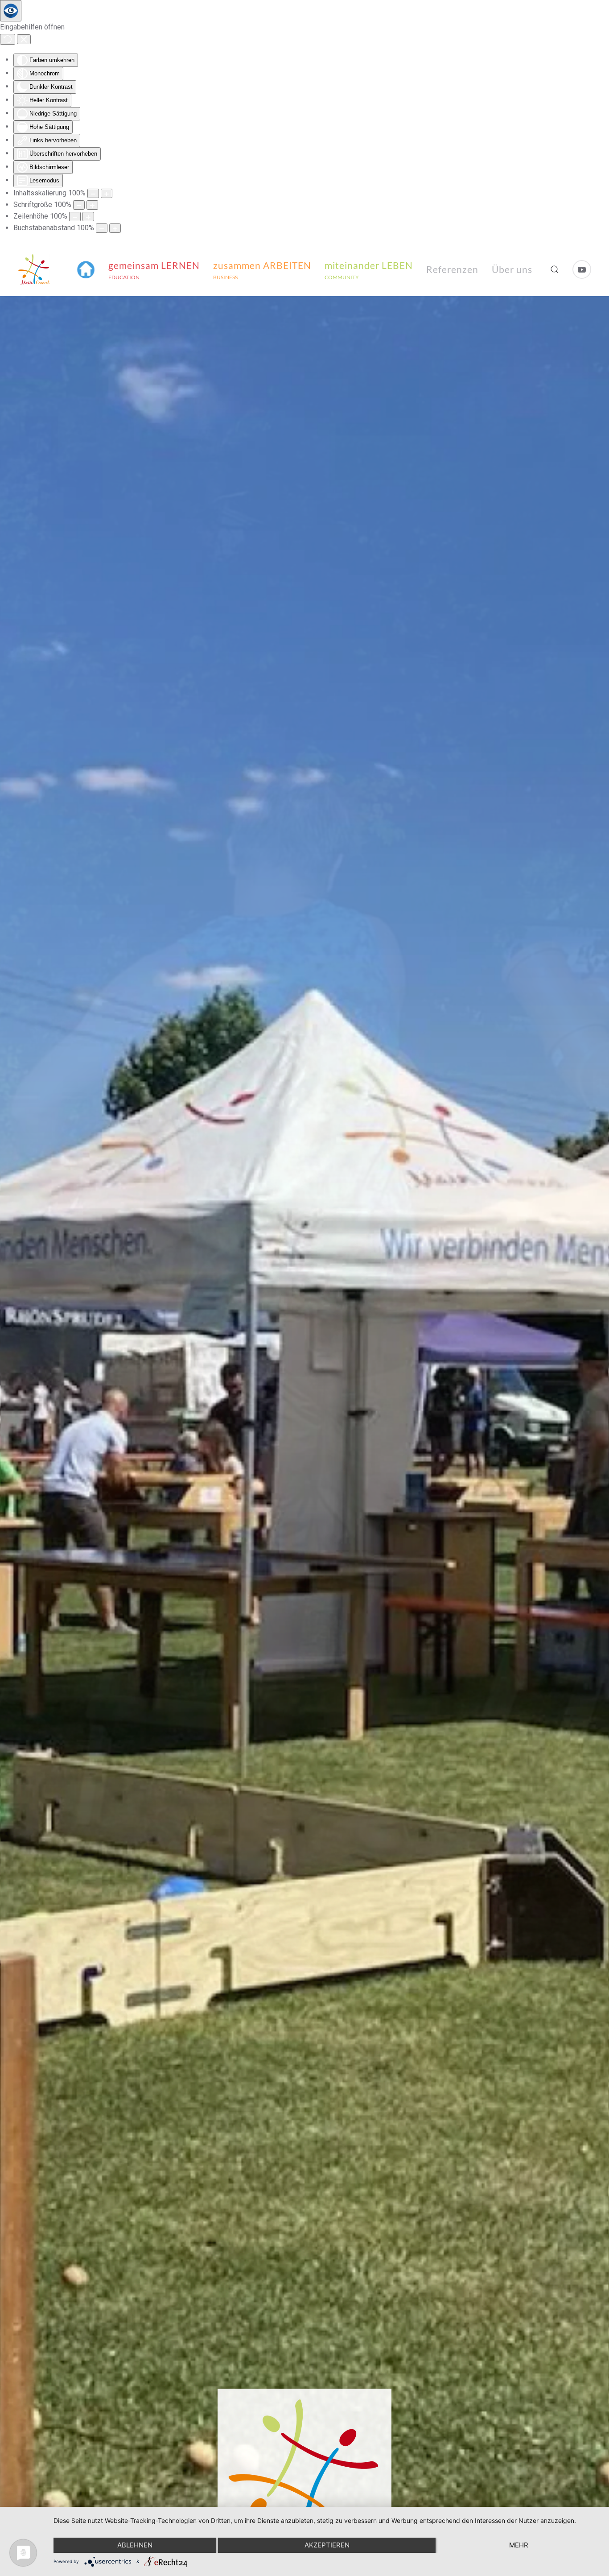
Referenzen (452, 269)
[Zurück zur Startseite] (34, 269)
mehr (519, 2545)
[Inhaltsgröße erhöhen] (107, 193)
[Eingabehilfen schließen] (24, 39)
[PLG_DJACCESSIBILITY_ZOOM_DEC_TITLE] (93, 193)
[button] (86, 269)
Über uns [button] (512, 269)
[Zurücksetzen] (8, 39)
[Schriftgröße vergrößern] (92, 205)
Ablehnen (135, 2545)
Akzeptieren (327, 2545)
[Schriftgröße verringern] (79, 205)
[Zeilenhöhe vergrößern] (88, 217)
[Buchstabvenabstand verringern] (102, 228)
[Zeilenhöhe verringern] (75, 217)
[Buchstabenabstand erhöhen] (115, 228)
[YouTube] (582, 269)
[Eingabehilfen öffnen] (11, 11)
